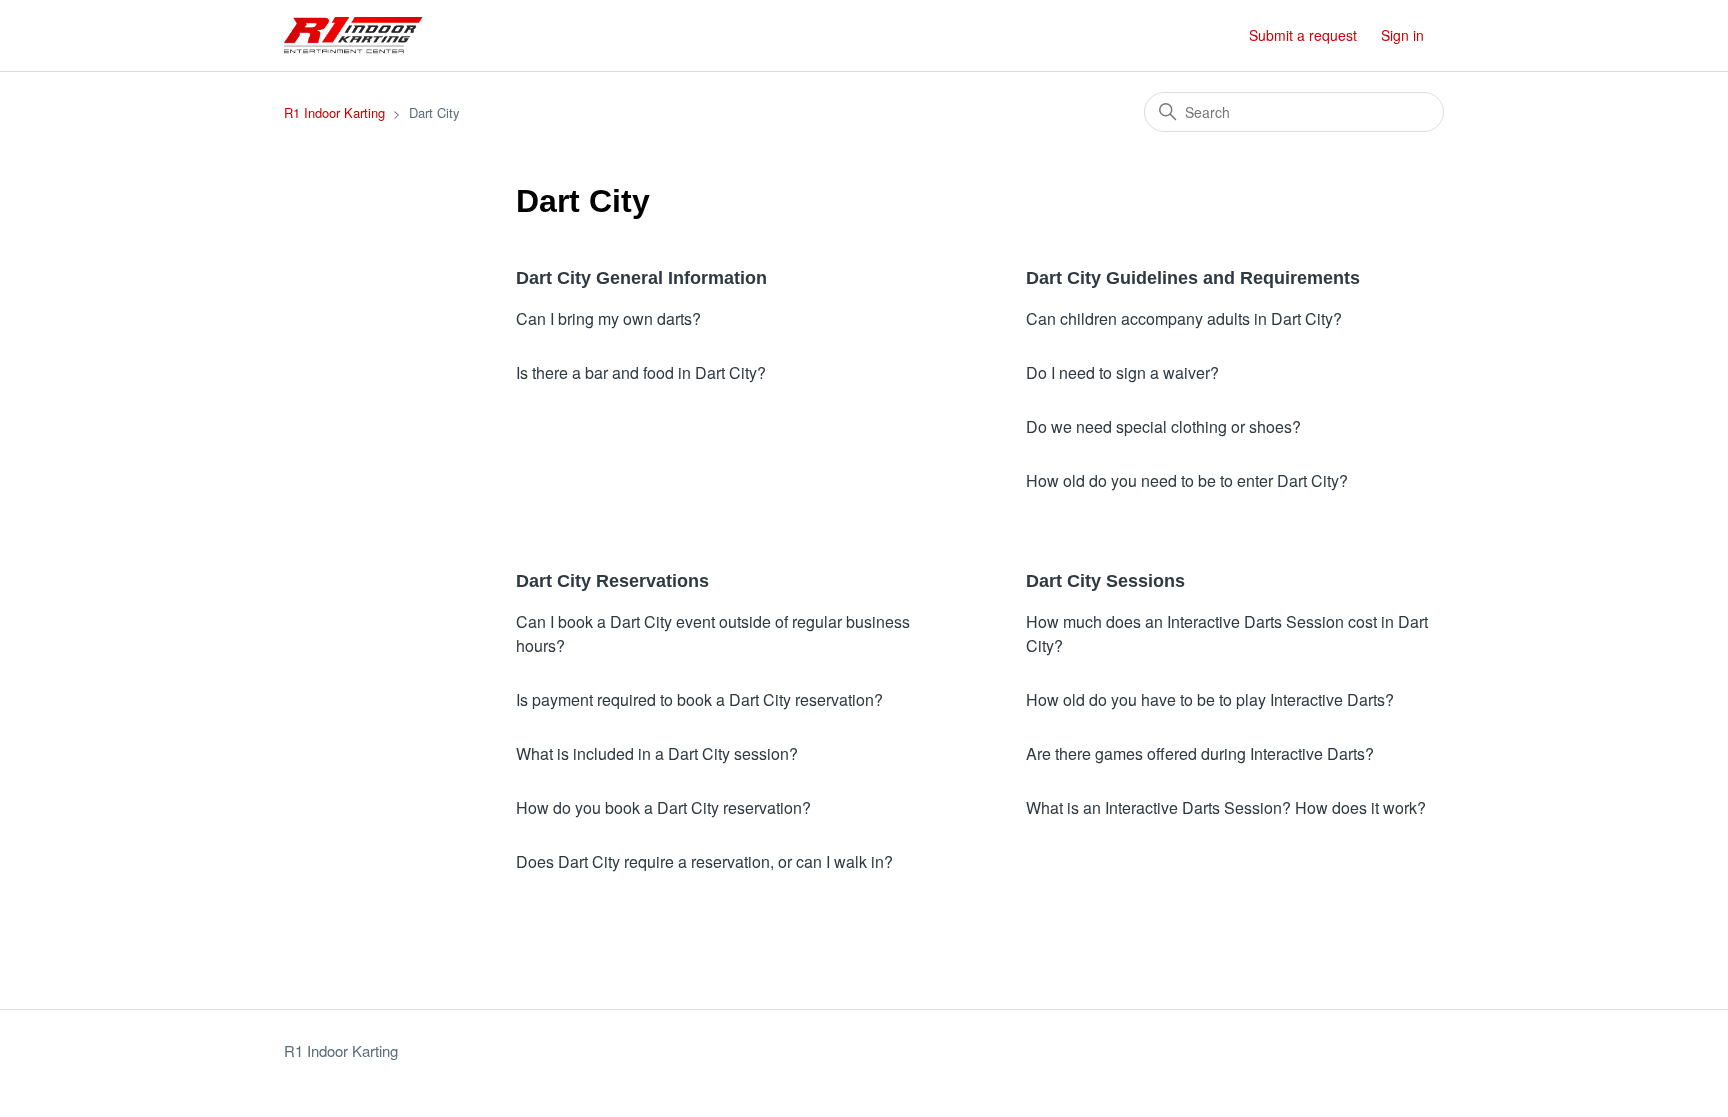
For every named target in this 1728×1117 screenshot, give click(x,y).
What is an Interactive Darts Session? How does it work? (1226, 807)
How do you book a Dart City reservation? (663, 807)
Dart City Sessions (1105, 581)
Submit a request (1303, 35)
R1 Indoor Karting (334, 112)
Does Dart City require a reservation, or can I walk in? (704, 861)
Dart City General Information (641, 278)
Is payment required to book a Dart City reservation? (699, 699)
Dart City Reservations (612, 581)
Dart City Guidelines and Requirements (1193, 278)
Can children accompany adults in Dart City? (1184, 318)
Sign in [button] (1402, 35)
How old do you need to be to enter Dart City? (1187, 480)
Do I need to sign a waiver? (1122, 372)
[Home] (353, 35)
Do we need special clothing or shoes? (1163, 426)
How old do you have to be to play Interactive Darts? (1210, 699)
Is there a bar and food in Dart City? (641, 372)
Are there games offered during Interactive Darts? (1200, 753)
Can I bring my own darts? (608, 318)
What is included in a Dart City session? (657, 753)
